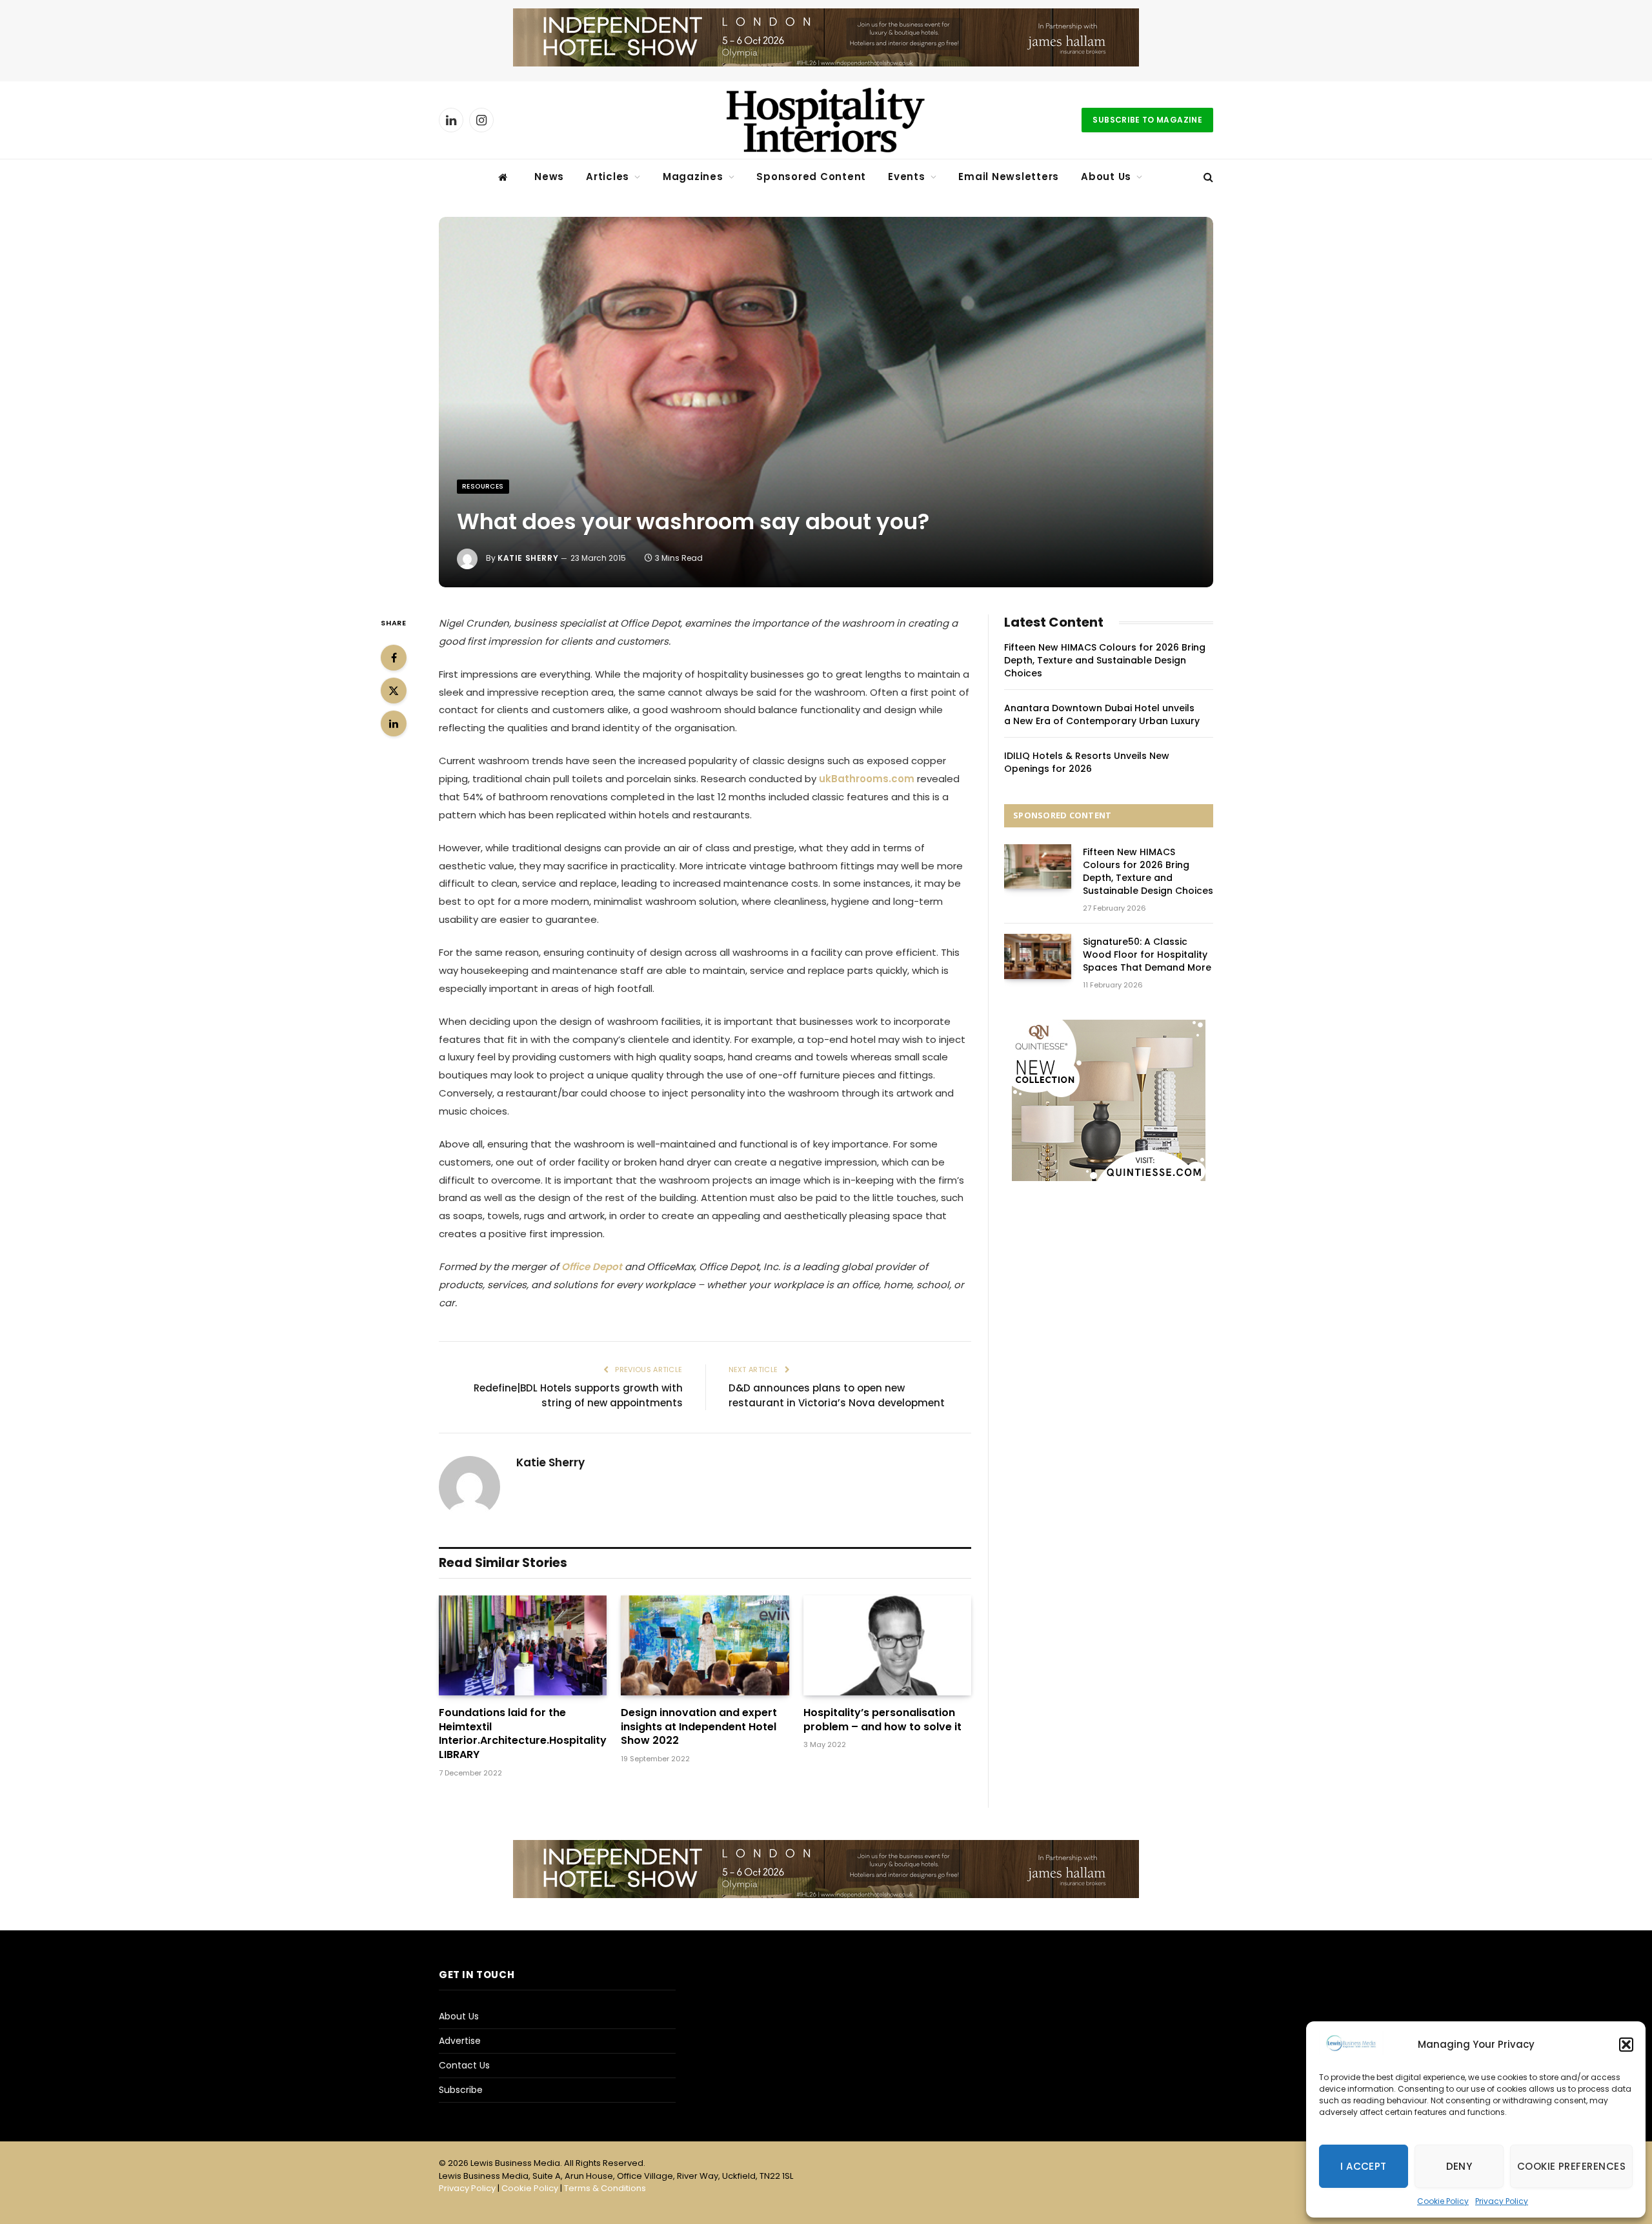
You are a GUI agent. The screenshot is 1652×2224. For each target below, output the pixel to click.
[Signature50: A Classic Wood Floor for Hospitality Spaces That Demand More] (1038, 956)
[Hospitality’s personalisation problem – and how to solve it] (887, 1645)
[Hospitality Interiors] (826, 120)
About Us (1106, 177)
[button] (1626, 2045)
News (549, 177)
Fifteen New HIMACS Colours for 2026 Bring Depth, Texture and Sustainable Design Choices (1105, 660)
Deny (1459, 2166)
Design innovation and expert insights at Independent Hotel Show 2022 (699, 1727)
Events (907, 177)
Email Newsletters (1009, 177)
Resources (483, 486)
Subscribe (461, 2090)
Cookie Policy (1443, 2201)
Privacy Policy (1502, 2201)
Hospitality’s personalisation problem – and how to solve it (882, 1720)
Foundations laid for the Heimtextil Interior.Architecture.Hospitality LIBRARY (523, 1734)
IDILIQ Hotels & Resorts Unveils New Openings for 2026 (1087, 762)
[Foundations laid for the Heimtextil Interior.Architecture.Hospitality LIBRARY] (523, 1645)
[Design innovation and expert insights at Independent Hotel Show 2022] (705, 1645)
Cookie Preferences (1571, 2166)
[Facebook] (394, 658)
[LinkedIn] (394, 723)
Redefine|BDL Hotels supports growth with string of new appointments (578, 1395)
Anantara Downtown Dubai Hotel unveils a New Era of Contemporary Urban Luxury (1102, 714)
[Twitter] (394, 691)
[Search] (1207, 177)
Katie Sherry (528, 558)
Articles (608, 177)
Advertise (460, 2041)
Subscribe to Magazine (1147, 120)
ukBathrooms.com (867, 779)
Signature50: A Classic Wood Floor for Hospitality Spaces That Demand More (1147, 955)
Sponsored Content (811, 177)
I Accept (1364, 2166)
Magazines (693, 177)
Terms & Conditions (605, 2188)
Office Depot (592, 1267)
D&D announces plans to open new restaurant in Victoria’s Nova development (837, 1395)
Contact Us (464, 2065)
